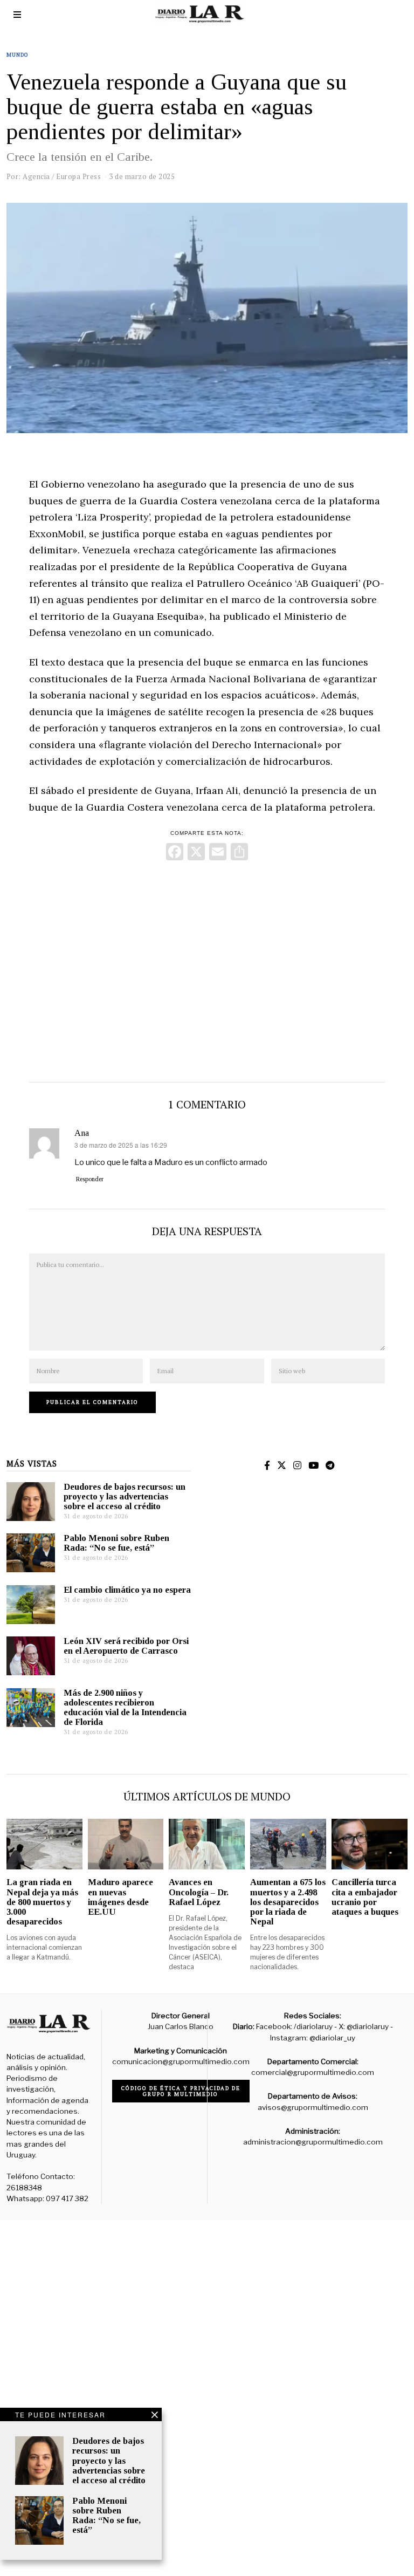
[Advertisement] (207, 969)
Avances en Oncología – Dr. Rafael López (199, 1892)
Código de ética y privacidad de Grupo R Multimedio (181, 2091)
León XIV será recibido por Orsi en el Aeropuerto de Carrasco (126, 1646)
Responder (90, 1179)
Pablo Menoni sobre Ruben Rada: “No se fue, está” (116, 1543)
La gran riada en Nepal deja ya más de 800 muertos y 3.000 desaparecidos (42, 1902)
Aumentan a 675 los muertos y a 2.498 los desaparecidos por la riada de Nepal (288, 1902)
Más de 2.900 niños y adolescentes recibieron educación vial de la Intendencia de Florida (125, 1707)
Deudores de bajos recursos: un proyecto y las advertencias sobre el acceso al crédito (125, 1496)
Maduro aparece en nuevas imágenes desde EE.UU (120, 1897)
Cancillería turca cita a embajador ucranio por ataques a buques (365, 1897)
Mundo (18, 55)
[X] (196, 853)
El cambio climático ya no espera (127, 1590)
